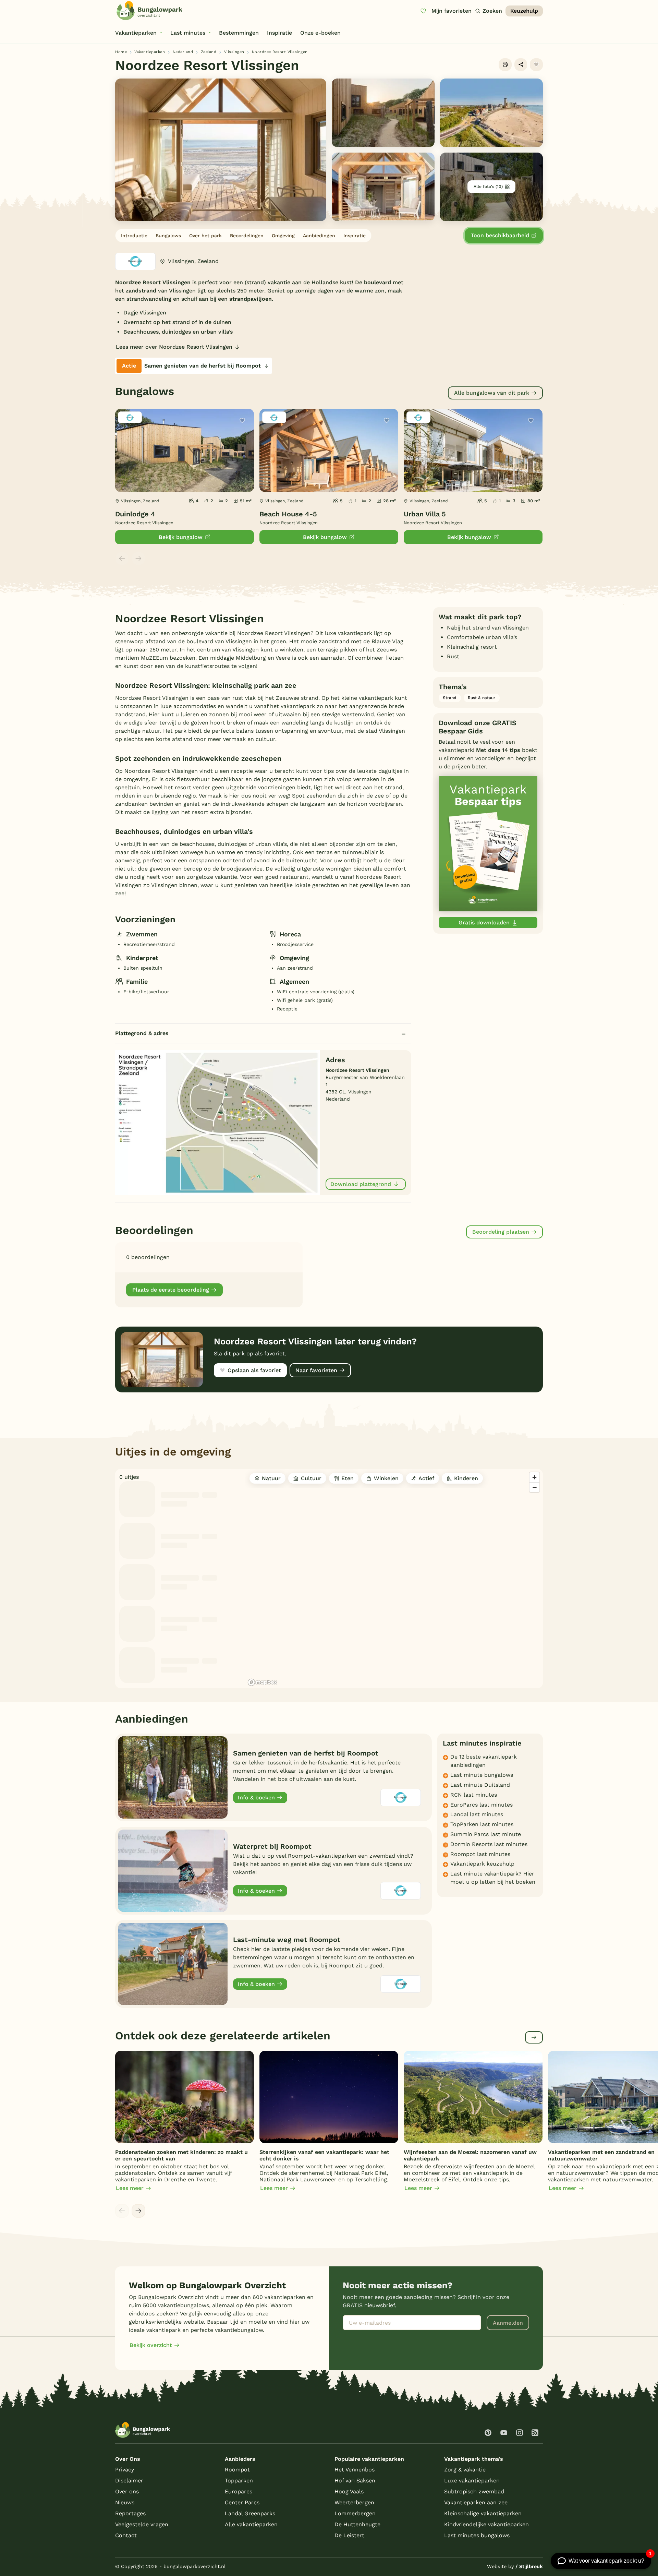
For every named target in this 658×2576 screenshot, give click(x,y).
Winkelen (386, 1478)
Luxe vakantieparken (472, 2481)
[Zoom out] (534, 1487)
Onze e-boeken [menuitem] (320, 33)
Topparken (239, 2481)
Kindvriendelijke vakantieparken (486, 2524)
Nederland (183, 52)
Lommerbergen (355, 2513)
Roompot (237, 2470)
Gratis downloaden (484, 922)
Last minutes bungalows (477, 2535)
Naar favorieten (316, 1370)
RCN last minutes (474, 1795)
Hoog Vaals (349, 2491)
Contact (126, 2535)
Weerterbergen (354, 2502)
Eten (348, 1478)
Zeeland (209, 52)
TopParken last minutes (482, 1824)
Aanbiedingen (319, 236)
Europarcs (239, 2491)
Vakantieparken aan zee (476, 2502)
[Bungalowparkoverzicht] (149, 11)
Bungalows (168, 236)
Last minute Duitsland (480, 1785)
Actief (426, 1478)
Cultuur (311, 1478)
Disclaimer (129, 2481)
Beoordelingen (247, 236)
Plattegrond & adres (142, 1033)
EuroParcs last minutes (482, 1805)
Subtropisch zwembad (474, 2491)
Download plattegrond (361, 1184)
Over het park (205, 236)
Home (121, 52)
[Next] (138, 2211)
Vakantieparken (150, 52)
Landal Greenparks (250, 2513)
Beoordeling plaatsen (501, 1232)
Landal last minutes (477, 1814)
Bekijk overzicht (151, 2345)
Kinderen (466, 1478)
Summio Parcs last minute (486, 1834)
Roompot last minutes (480, 1854)
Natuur (271, 1478)
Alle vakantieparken (251, 2524)
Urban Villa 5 (425, 514)
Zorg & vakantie (465, 2470)
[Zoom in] (534, 1477)
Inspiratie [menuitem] (279, 33)
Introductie (134, 236)
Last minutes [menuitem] (188, 33)
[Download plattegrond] (218, 1122)
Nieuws (125, 2502)
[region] (394, 1579)
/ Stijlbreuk (529, 2566)
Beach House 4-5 (288, 514)
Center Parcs (242, 2502)
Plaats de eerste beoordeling (171, 1290)
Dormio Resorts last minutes (489, 1844)
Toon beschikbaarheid (500, 235)
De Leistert (349, 2535)
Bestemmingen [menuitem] (239, 33)
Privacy (125, 2470)
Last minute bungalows (482, 1775)
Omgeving (283, 236)
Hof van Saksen (355, 2481)
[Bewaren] (536, 65)
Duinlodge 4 (135, 514)
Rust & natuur (482, 698)
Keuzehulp (524, 11)
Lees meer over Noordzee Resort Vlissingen (174, 347)
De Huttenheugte (357, 2524)
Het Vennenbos (355, 2470)
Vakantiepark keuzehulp (482, 1864)
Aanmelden (508, 2323)
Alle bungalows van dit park (492, 393)
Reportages (130, 2513)
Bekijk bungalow (181, 537)
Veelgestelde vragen (142, 2524)
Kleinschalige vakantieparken (483, 2513)
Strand (450, 698)
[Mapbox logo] (263, 1682)
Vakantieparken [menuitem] (136, 33)
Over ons (127, 2491)
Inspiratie (355, 236)
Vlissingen (234, 52)
